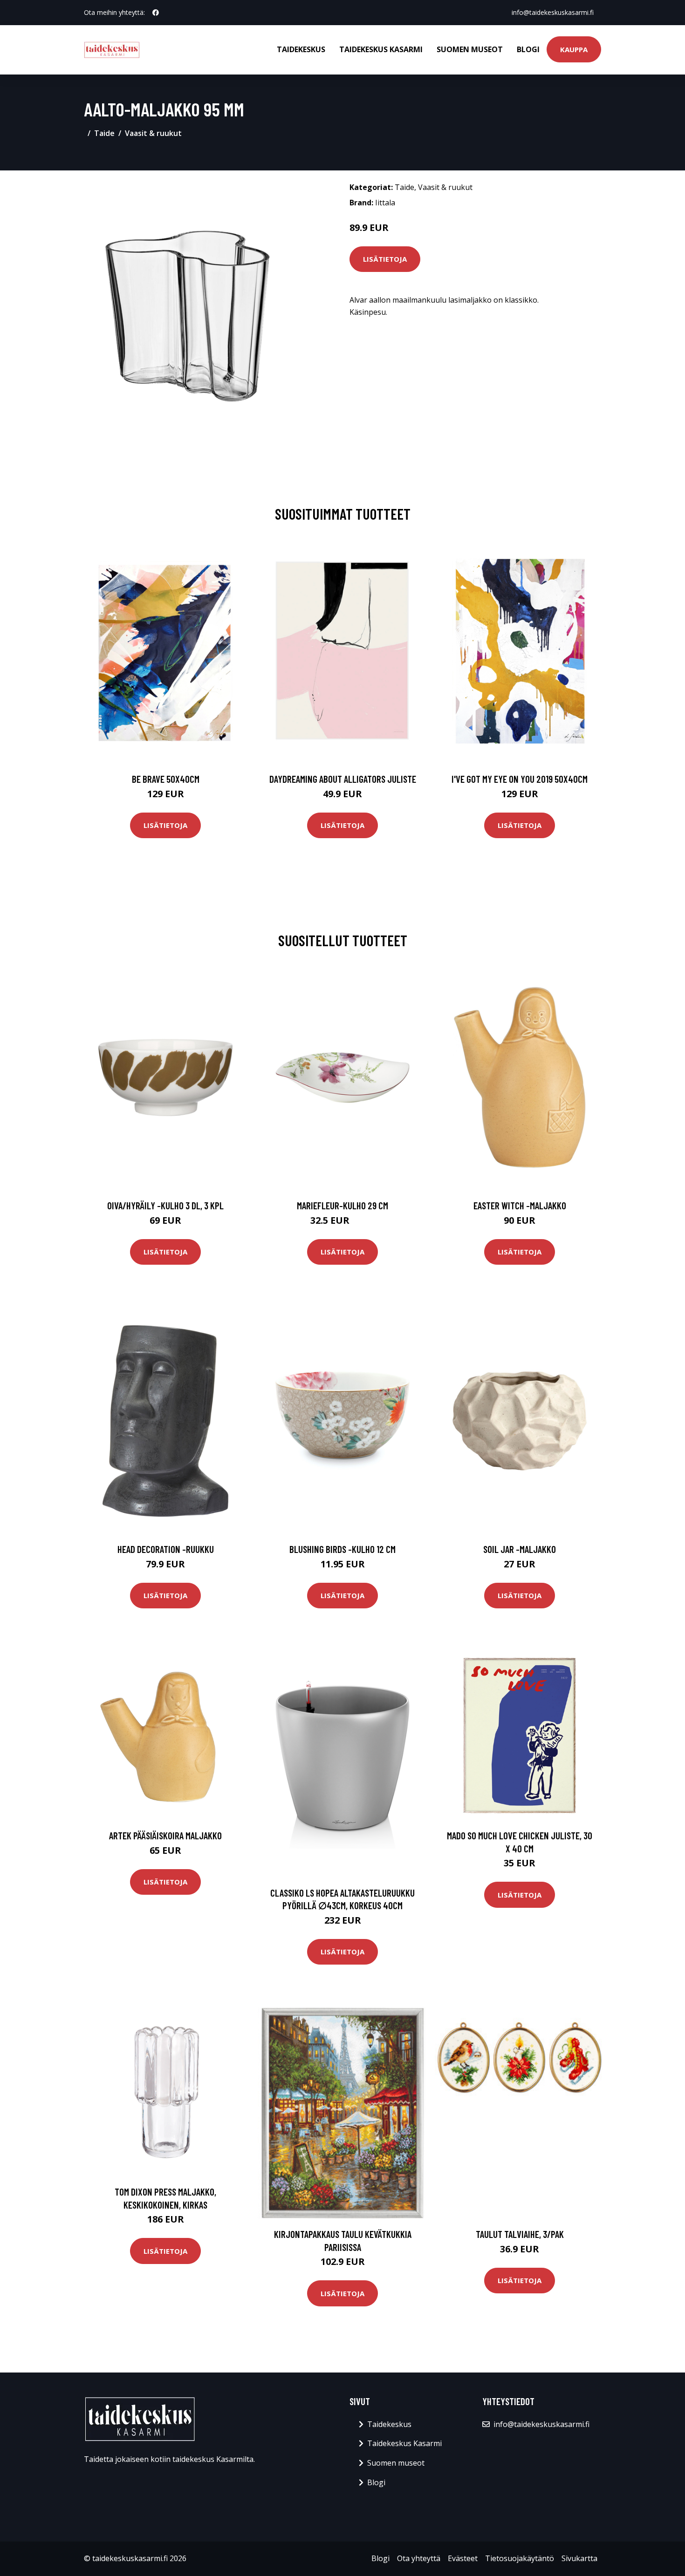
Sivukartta (579, 2558)
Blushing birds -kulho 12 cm (342, 1549)
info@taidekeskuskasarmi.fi (553, 12)
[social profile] (156, 13)
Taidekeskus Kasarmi (381, 49)
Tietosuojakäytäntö (520, 2558)
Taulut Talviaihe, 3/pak (520, 2234)
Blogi (528, 49)
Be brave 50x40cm (166, 779)
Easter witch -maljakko (520, 1205)
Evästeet (463, 2558)
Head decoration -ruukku (166, 1549)
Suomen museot (470, 49)
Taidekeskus (301, 49)
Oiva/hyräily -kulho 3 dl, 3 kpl (165, 1205)
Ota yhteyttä (419, 2558)
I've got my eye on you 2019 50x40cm (520, 779)
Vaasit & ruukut (153, 133)
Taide (104, 133)
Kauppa (574, 49)
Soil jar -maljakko (520, 1549)
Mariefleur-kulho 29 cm (342, 1205)
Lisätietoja (385, 259)
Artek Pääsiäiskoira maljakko (165, 1835)
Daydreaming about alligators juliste (343, 779)
